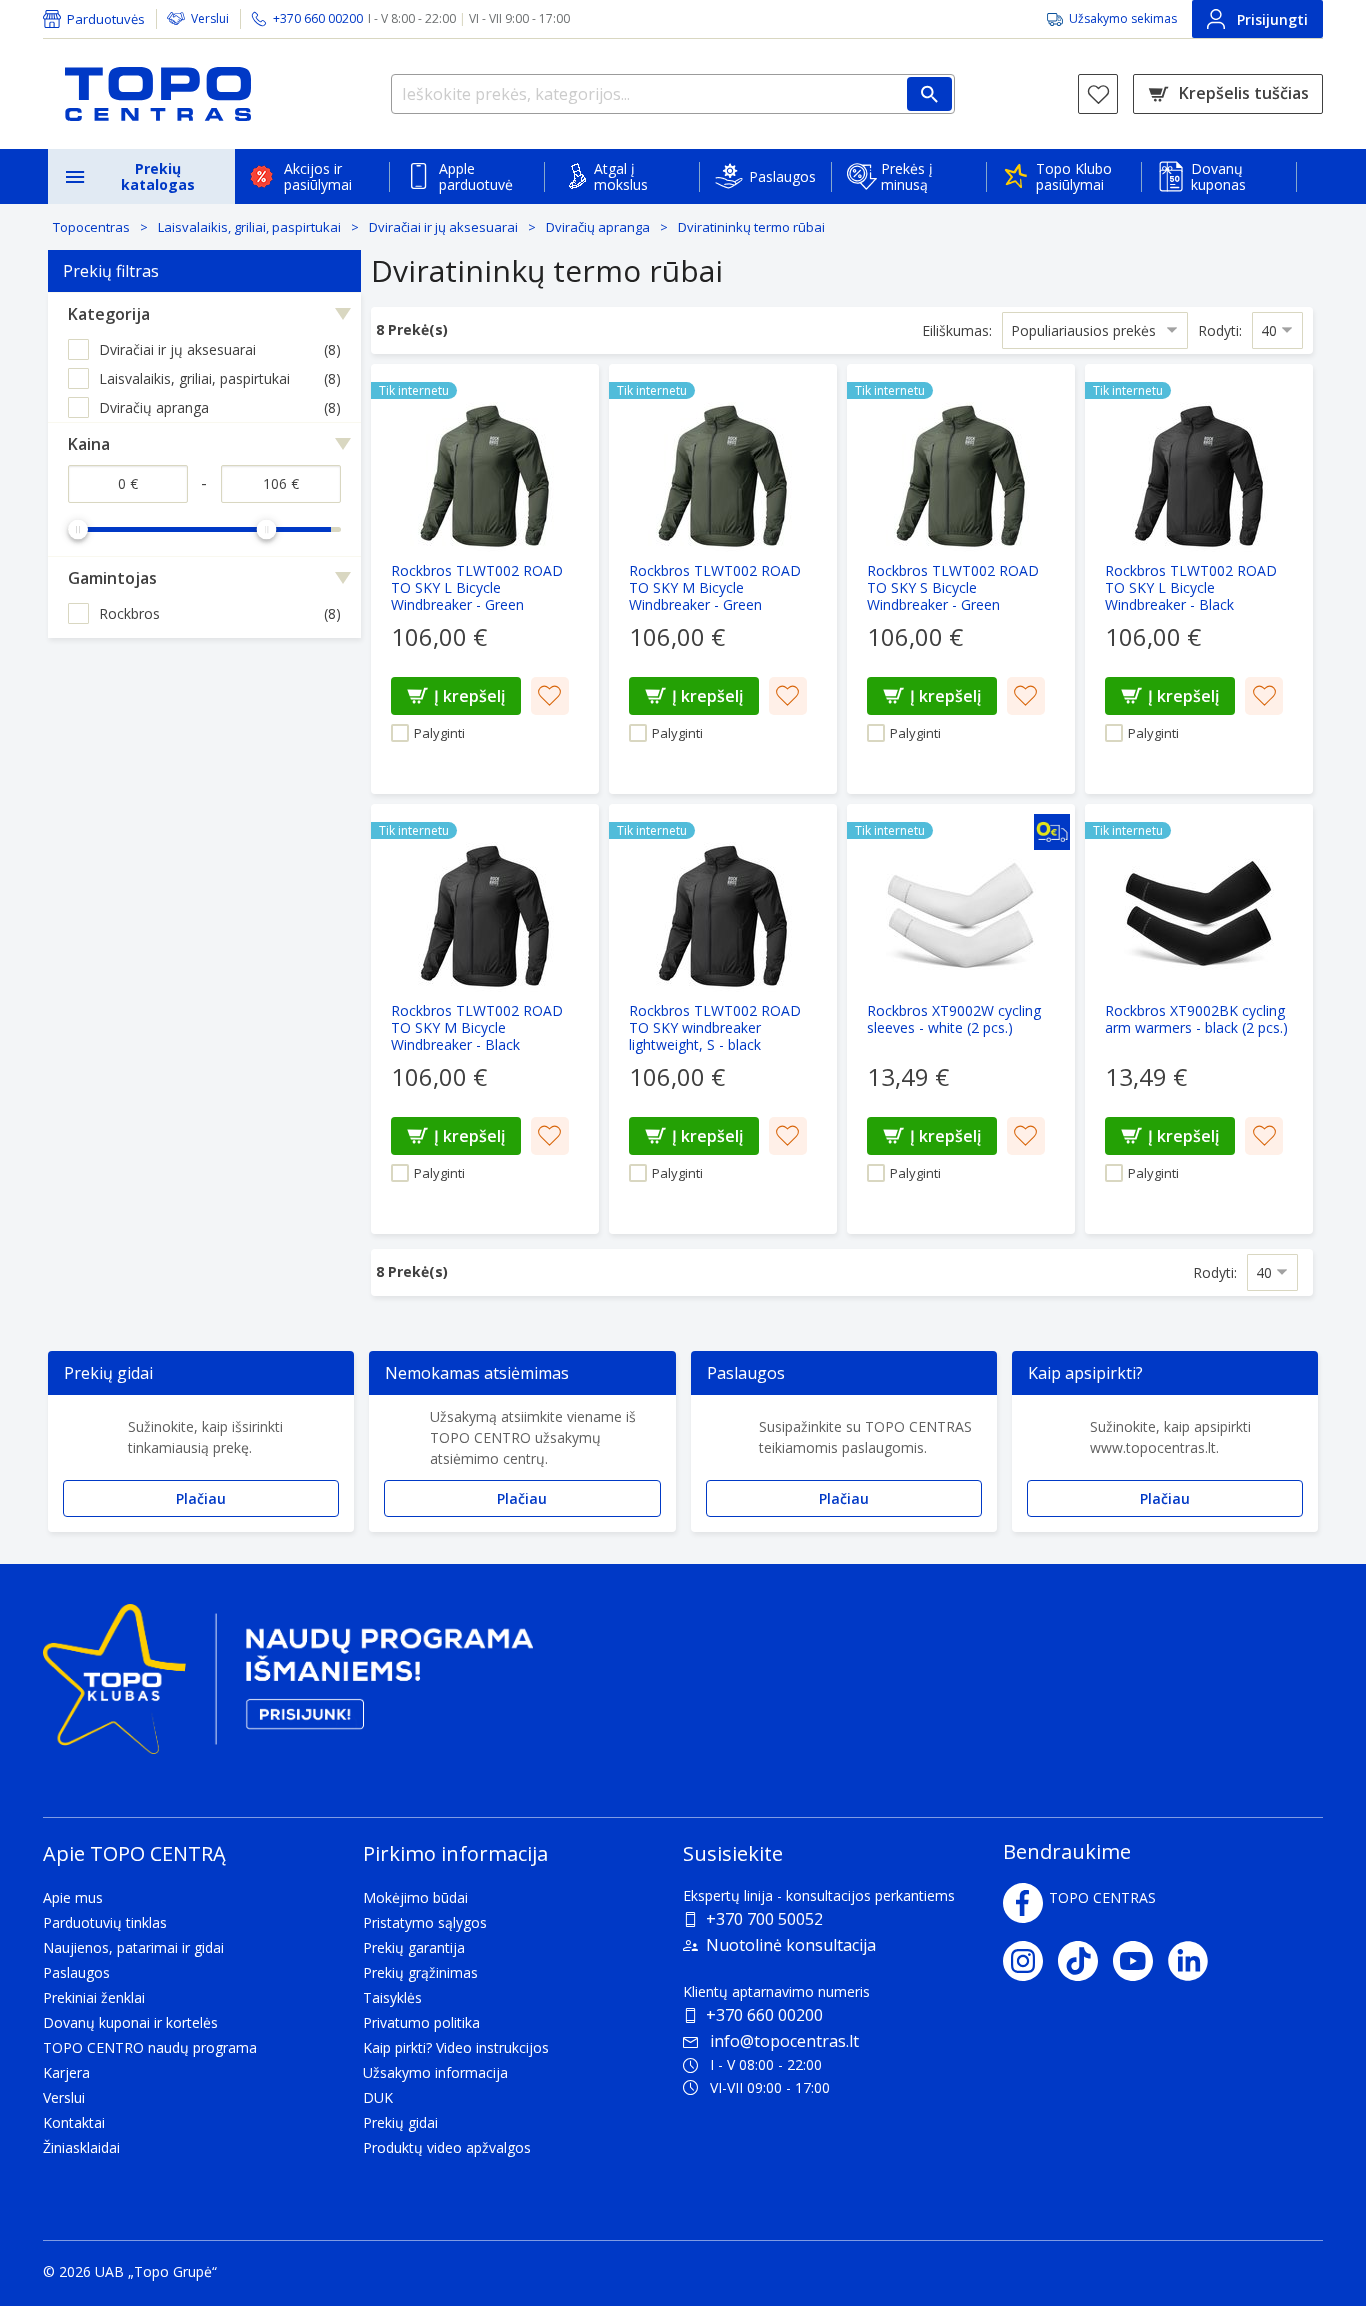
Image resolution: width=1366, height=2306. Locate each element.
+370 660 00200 (764, 2015)
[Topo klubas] (288, 1687)
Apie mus (73, 1897)
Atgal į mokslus (621, 176)
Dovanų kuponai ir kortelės (130, 2022)
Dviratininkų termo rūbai (751, 227)
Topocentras (91, 227)
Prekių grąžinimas (420, 1972)
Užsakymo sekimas (1123, 18)
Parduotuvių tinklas (105, 1922)
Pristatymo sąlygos (425, 1922)
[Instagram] (1030, 1961)
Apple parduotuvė (476, 176)
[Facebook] (1023, 1903)
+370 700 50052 (764, 1919)
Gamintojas (112, 578)
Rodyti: (1220, 330)
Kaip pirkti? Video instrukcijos (456, 2047)
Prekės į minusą (907, 176)
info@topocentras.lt (784, 2041)
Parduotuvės (106, 19)
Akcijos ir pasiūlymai (318, 176)
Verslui (210, 18)
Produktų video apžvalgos (447, 2147)
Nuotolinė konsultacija (791, 1945)
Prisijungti (1272, 19)
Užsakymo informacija (435, 2072)
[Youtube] (1140, 1961)
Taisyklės (392, 1997)
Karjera (66, 2072)
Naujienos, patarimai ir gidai (133, 1947)
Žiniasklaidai (81, 2147)
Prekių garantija (414, 1947)
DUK (378, 2097)
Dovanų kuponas (1218, 176)
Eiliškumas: (957, 330)
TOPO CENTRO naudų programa (150, 2047)
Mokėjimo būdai (415, 1897)
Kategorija (109, 314)
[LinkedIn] (1195, 1961)
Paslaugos (782, 176)
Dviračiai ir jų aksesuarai (443, 227)
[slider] (78, 529)
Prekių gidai (400, 2122)
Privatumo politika (421, 2022)
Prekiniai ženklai (94, 1997)
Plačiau (201, 1498)
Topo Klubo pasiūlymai (1074, 176)
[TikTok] (1085, 1961)
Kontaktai (74, 2122)
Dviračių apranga (598, 227)
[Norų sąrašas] (1098, 94)
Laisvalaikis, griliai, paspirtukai (249, 227)
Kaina (89, 444)
